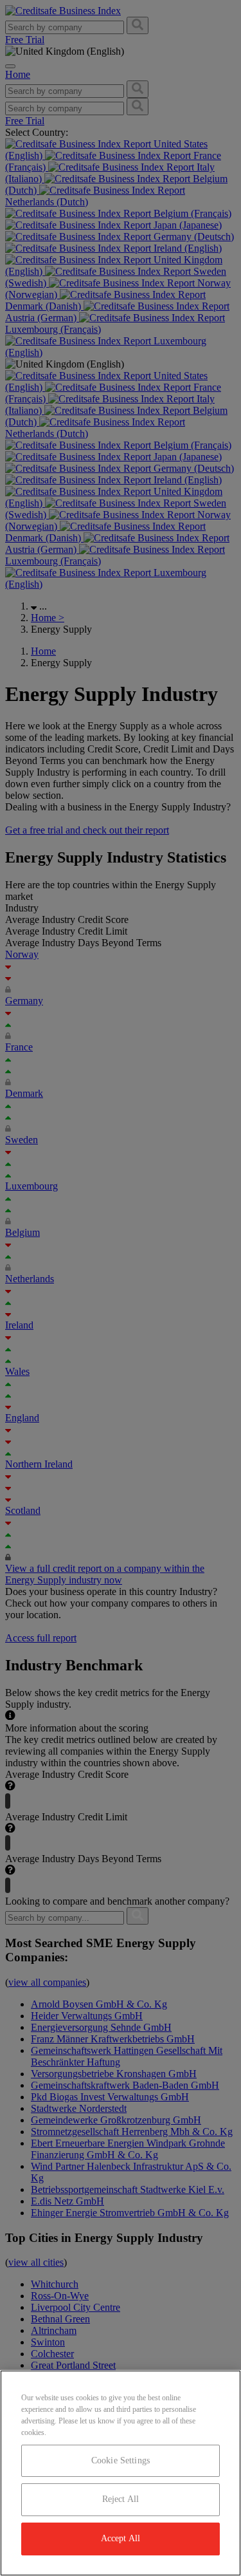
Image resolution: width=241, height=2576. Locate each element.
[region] (121, 2473)
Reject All (121, 2499)
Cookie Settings (121, 2460)
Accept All (121, 2538)
